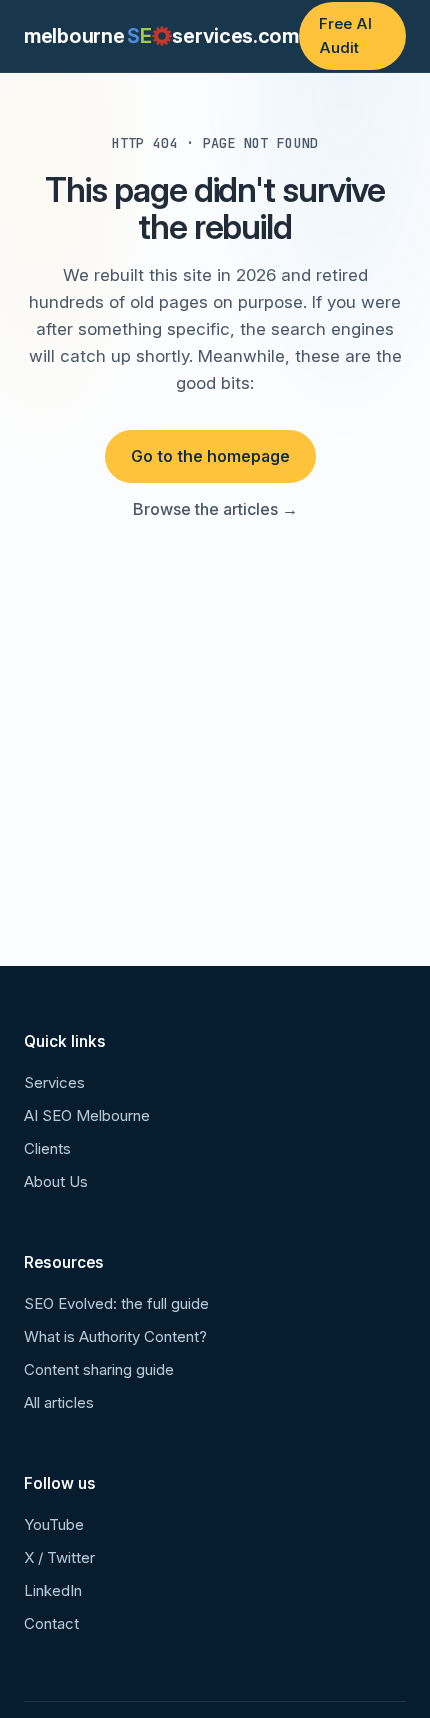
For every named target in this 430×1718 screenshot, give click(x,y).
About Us (56, 1181)
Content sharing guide (99, 1369)
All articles (59, 1402)
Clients (47, 1148)
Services (54, 1082)
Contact (51, 1623)
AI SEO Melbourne (87, 1115)
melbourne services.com (161, 36)
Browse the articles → (215, 509)
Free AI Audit (345, 35)
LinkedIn (53, 1590)
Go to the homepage (210, 456)
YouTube (54, 1524)
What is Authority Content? (115, 1336)
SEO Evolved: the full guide (116, 1303)
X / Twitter (59, 1557)
